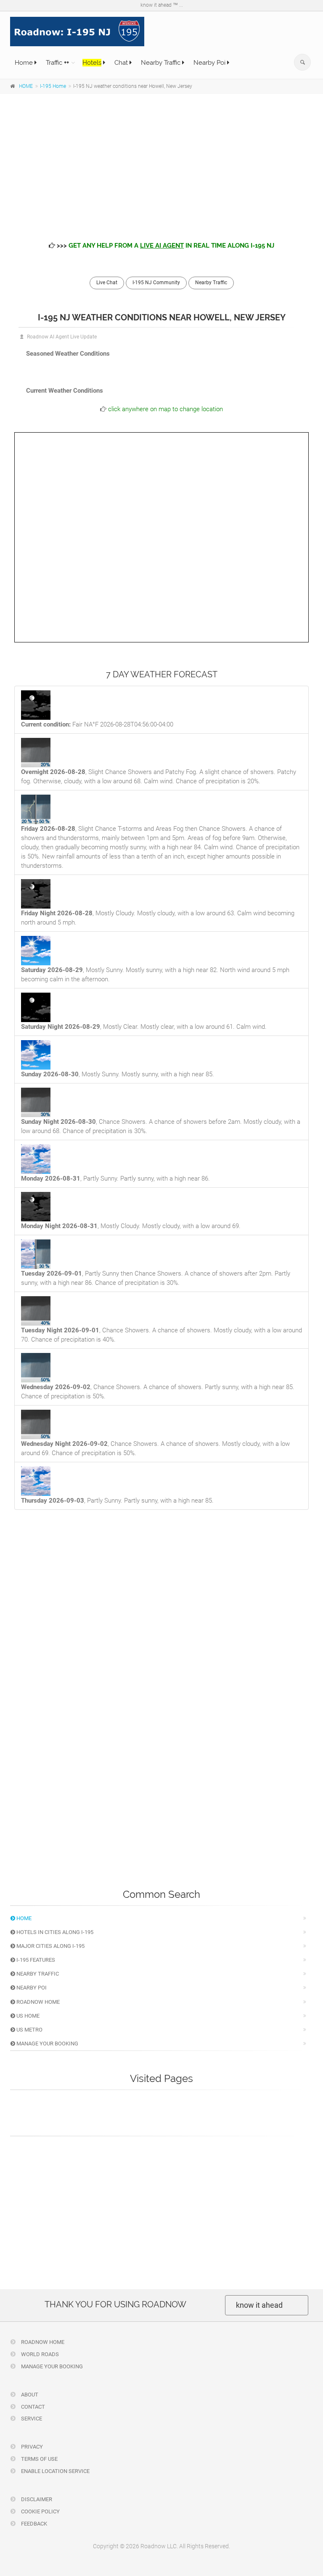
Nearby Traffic (161, 63)
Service (31, 2419)
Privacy (31, 2447)
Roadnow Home (37, 2002)
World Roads (39, 2354)
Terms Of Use (39, 2459)
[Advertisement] (161, 161)
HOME (26, 86)
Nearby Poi (210, 63)
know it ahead (259, 2305)
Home (25, 63)
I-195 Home (53, 86)
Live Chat (107, 283)
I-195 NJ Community (156, 283)
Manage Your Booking (47, 2044)
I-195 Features (35, 1960)
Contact (32, 2407)
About (29, 2395)
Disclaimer (36, 2499)
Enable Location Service (55, 2471)
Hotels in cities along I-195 (54, 1932)
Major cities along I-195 (50, 1946)
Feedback (33, 2524)
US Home (27, 2016)
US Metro (29, 2030)
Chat (122, 63)
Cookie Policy (40, 2511)
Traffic (57, 63)
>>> (165, 246)
